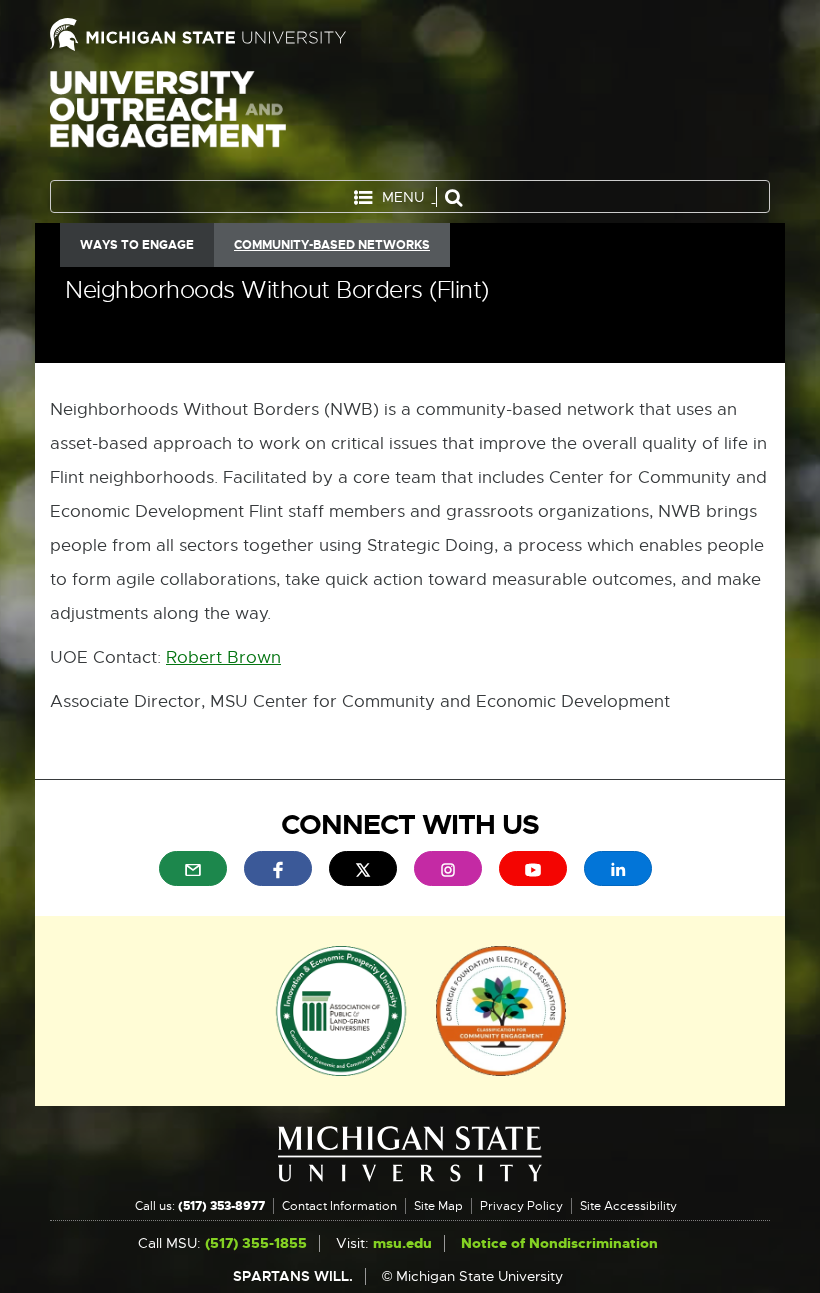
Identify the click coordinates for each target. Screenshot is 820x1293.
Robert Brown (223, 657)
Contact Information (339, 1206)
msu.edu (402, 1243)
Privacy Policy (521, 1206)
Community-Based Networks (332, 245)
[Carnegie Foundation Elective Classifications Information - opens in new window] (501, 1009)
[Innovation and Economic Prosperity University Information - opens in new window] (341, 1009)
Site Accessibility (628, 1206)
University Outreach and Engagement (168, 120)
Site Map (438, 1206)
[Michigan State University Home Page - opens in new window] (222, 34)
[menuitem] (193, 868)
